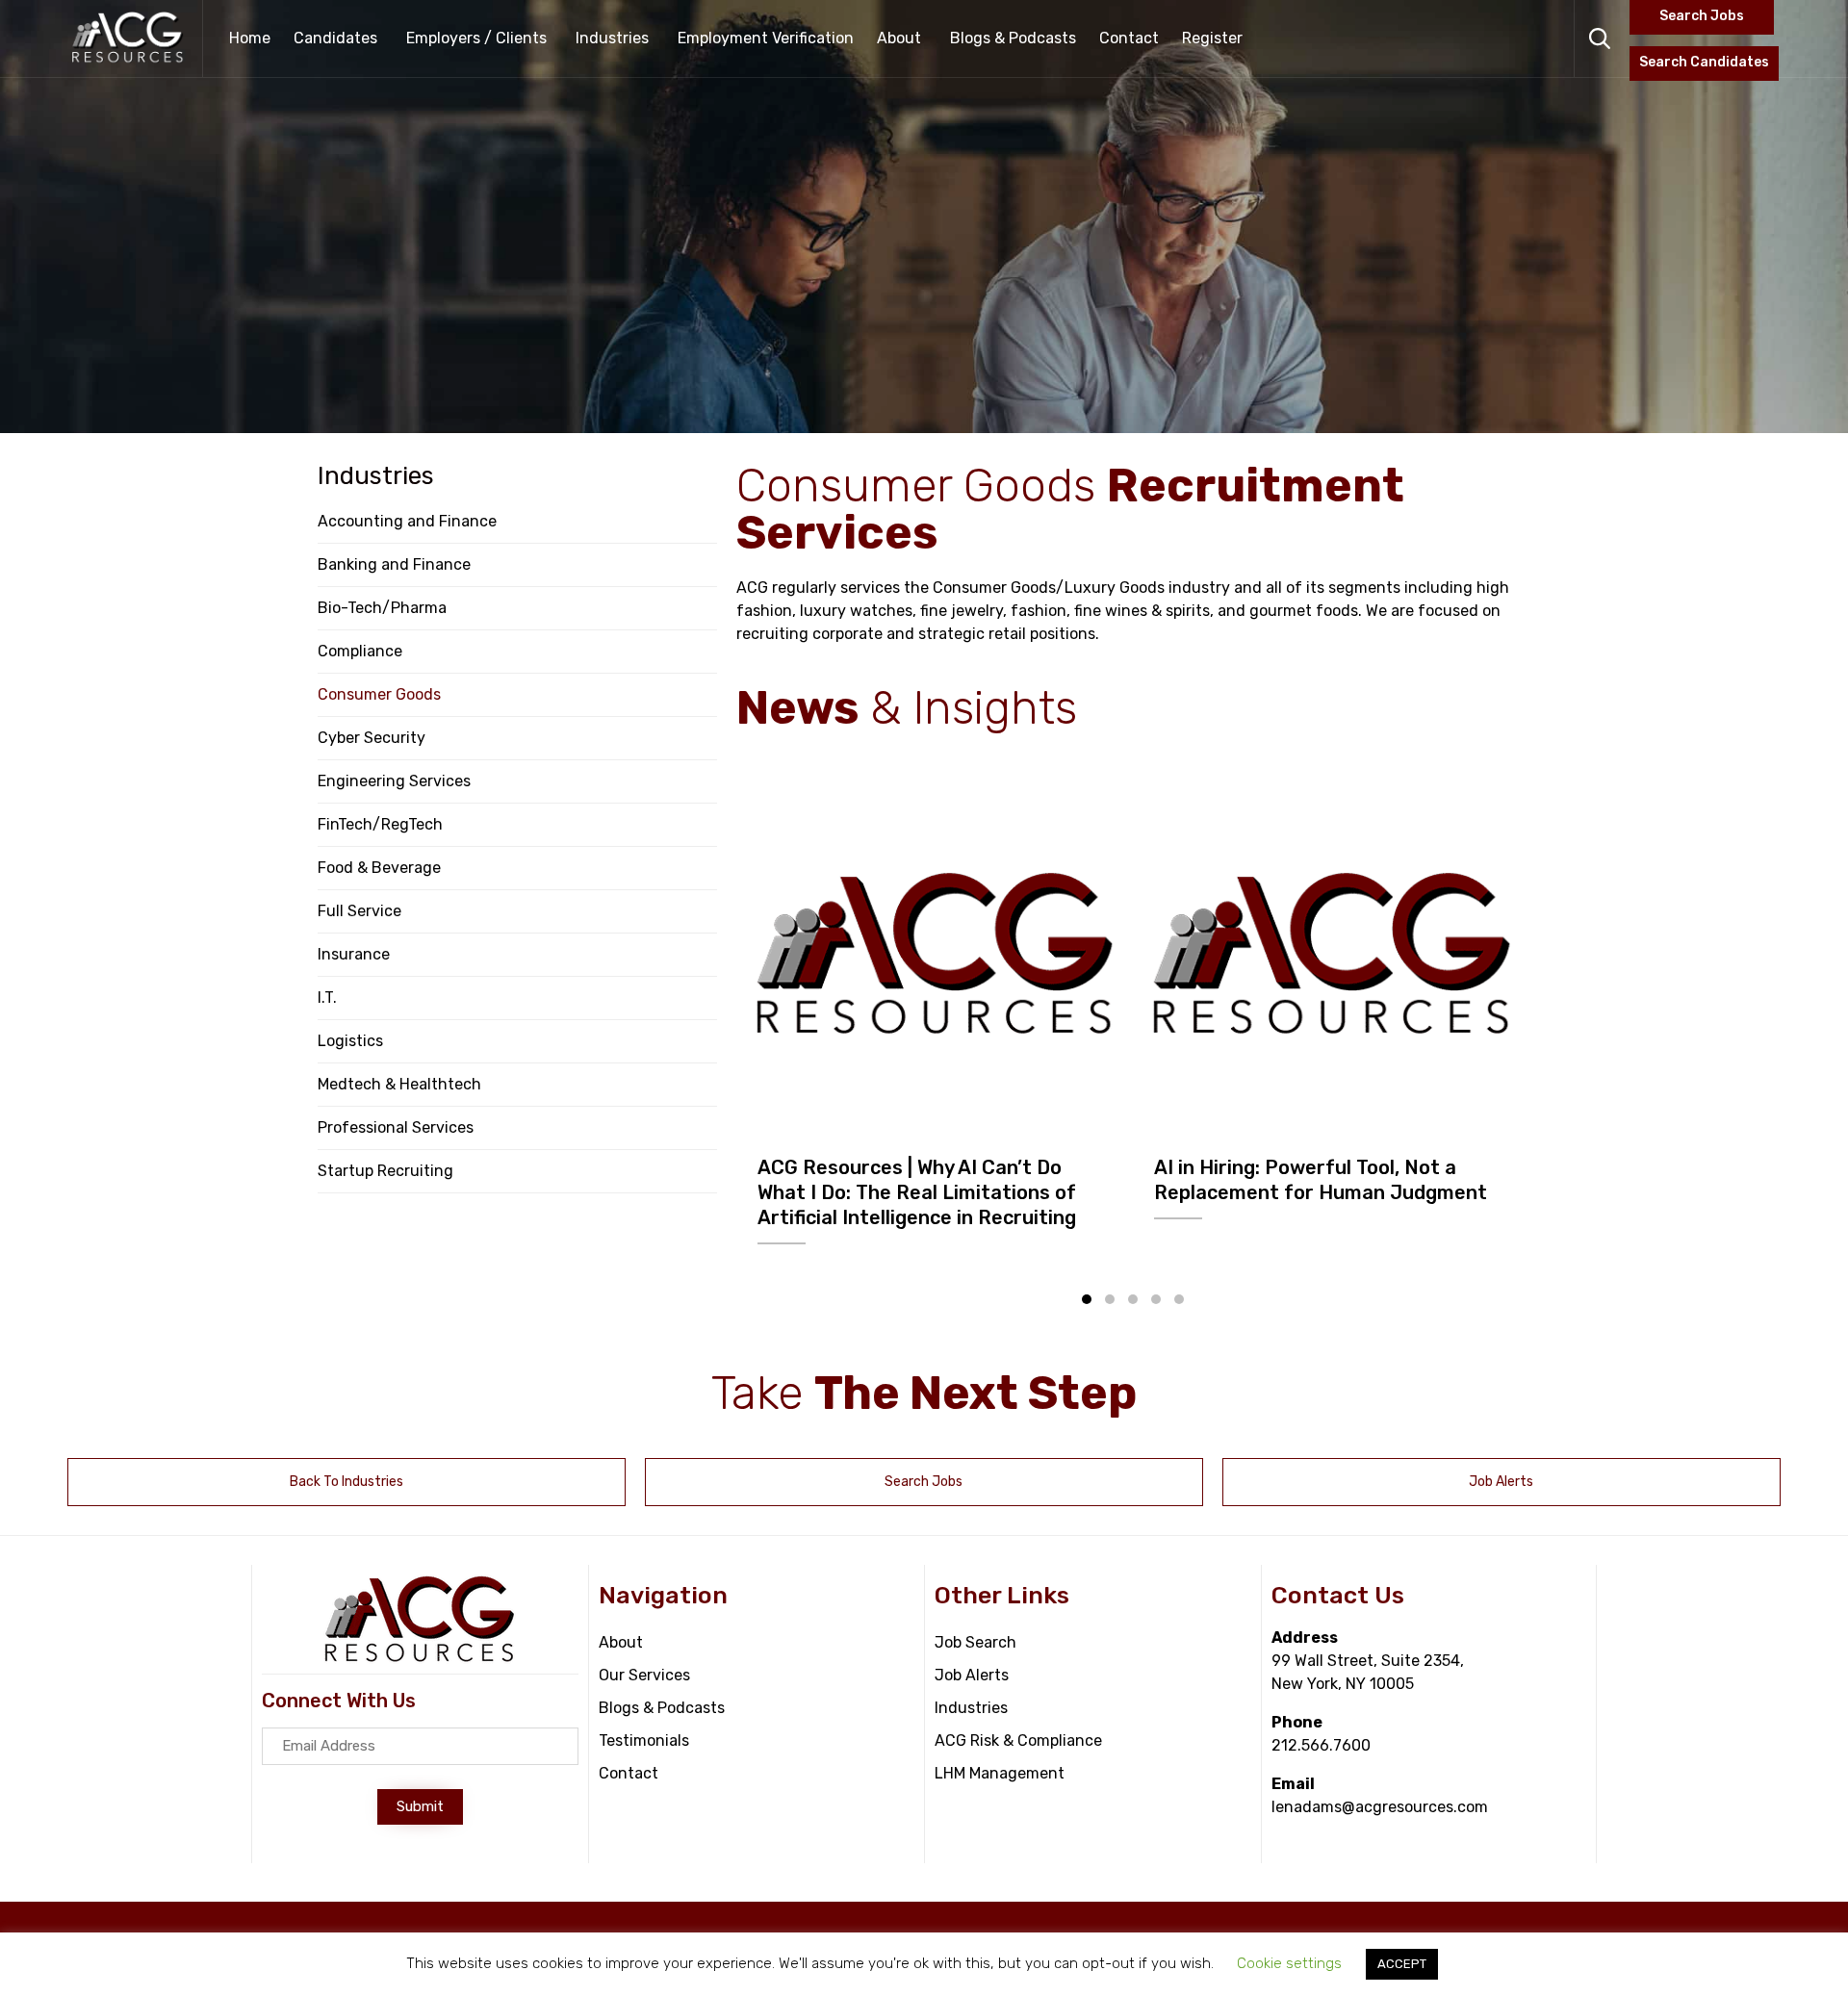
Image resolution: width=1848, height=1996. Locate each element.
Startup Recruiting (385, 1171)
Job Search (975, 1642)
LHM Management (1000, 1773)
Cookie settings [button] (1289, 1963)
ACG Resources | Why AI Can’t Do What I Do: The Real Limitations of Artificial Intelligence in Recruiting (917, 1192)
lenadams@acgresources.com (1380, 1807)
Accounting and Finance (407, 521)
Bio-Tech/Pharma (382, 608)
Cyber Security (372, 738)
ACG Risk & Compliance (1018, 1740)
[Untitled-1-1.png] (936, 953)
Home (250, 38)
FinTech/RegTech (380, 824)
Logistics (350, 1041)
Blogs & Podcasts (1013, 38)
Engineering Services (394, 781)
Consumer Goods (379, 694)
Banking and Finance (394, 564)
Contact (1129, 38)
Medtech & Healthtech (399, 1084)
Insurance (354, 954)
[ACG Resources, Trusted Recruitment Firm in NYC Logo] (420, 1659)
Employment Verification (766, 38)
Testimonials (644, 1740)
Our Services (644, 1675)
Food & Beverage (379, 868)
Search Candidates (1704, 62)
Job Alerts (972, 1675)
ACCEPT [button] (1402, 1964)
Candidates (335, 38)
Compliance (360, 651)
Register (1212, 38)
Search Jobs (1702, 16)
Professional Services (396, 1127)
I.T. (327, 998)
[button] (1087, 1299)
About (899, 38)
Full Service (359, 911)
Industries (612, 38)
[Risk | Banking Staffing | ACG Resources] (128, 38)
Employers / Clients (476, 38)
